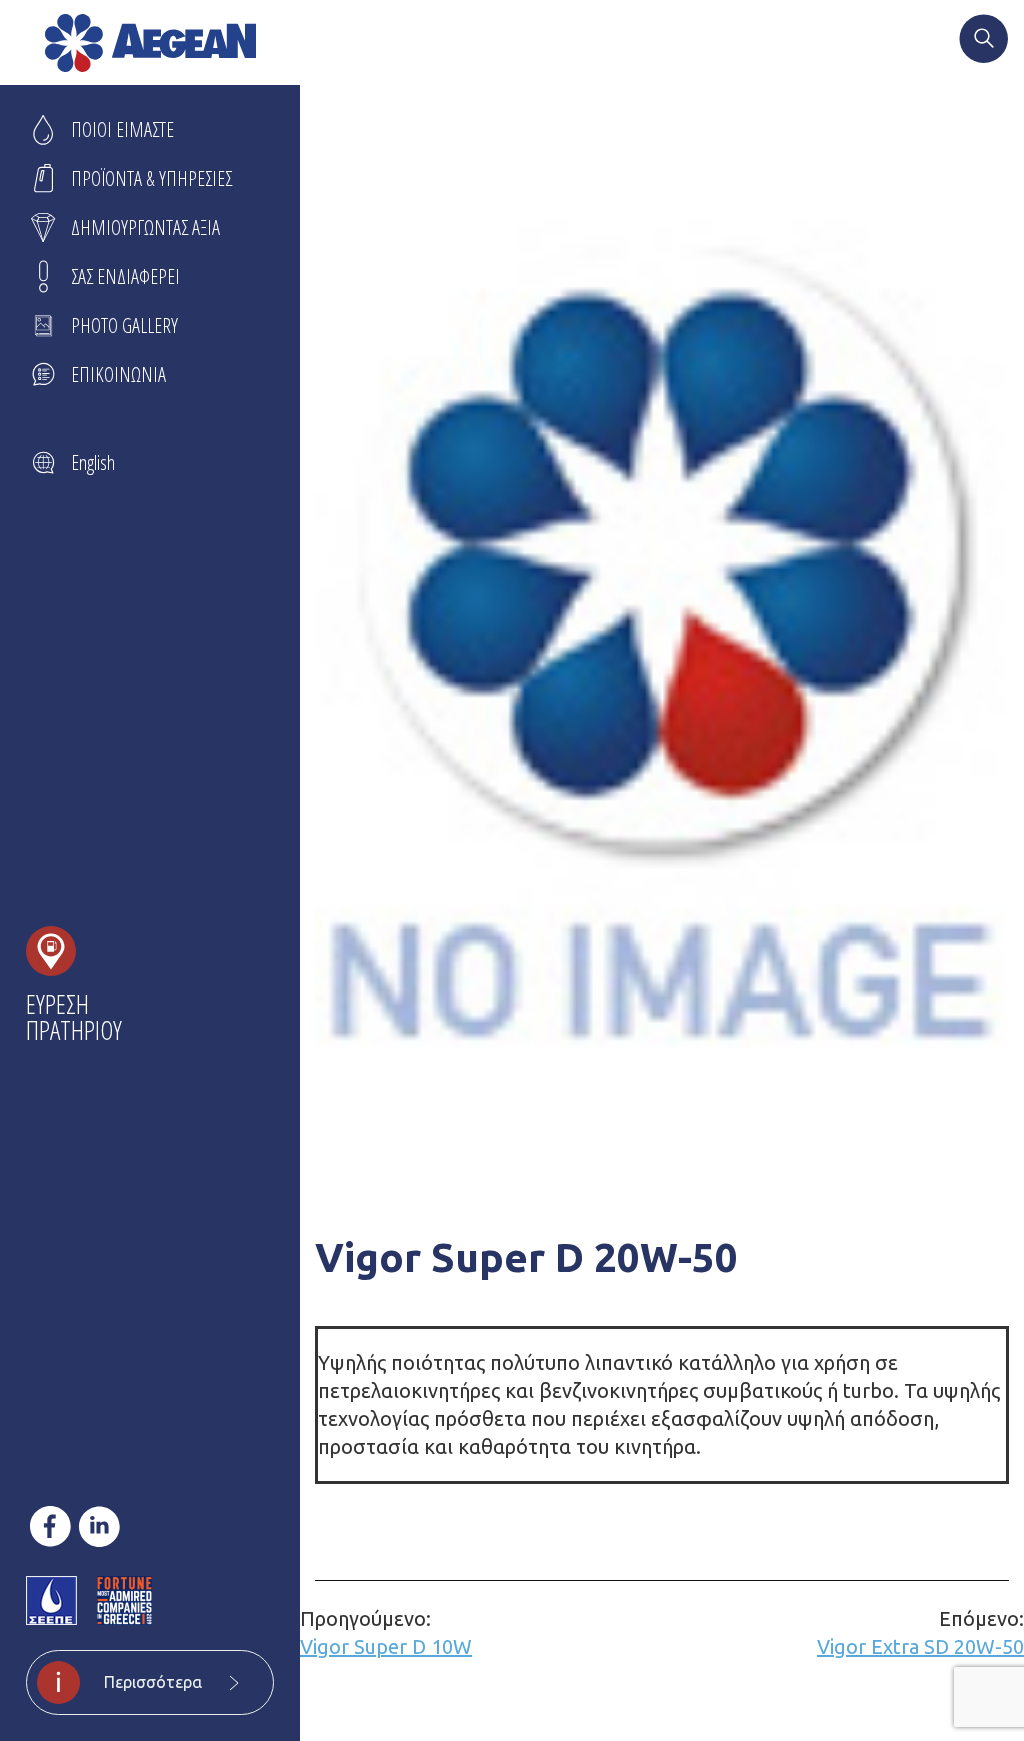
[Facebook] (50, 1526)
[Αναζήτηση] (984, 41)
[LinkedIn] (99, 1526)
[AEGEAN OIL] (150, 43)
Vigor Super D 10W (386, 1632)
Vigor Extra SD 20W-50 (920, 1632)
